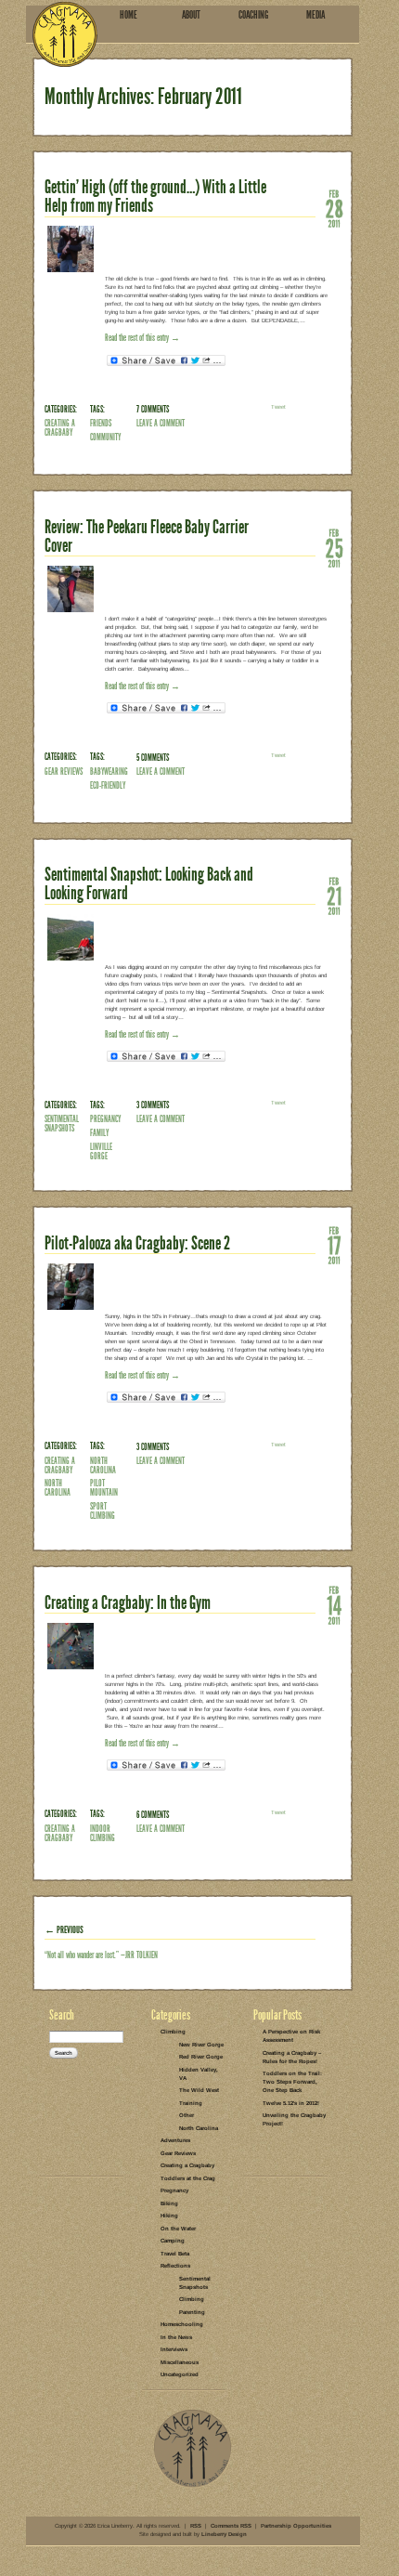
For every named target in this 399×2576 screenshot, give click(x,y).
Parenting (192, 2312)
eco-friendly (108, 785)
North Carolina (58, 1488)
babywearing (109, 771)
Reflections (175, 2266)
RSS (196, 2526)
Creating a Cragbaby (60, 428)
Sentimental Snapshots (62, 1124)
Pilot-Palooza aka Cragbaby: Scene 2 (137, 1243)
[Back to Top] (193, 2486)
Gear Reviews (64, 771)
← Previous (64, 1930)
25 (334, 548)
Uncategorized (180, 2374)
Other (187, 2115)
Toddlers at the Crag (188, 2178)
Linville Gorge (101, 1151)
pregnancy (105, 1119)
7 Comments (153, 409)
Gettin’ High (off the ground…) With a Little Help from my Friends (155, 196)
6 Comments (153, 1815)
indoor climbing (103, 1833)
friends (101, 423)
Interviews (174, 2349)
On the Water (178, 2229)
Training (191, 2103)
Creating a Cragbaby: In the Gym (128, 1602)
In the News (176, 2337)
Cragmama (65, 34)
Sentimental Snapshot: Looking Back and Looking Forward (149, 883)
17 (334, 1245)
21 (334, 896)
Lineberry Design (224, 2534)
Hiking (169, 2216)
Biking (169, 2203)
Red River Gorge (201, 2057)
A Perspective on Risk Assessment (291, 2036)
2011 (334, 223)
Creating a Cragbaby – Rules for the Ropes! (292, 2057)
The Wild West (199, 2090)
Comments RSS (231, 2526)
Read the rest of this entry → (142, 338)
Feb (334, 193)
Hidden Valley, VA (199, 2074)
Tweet (278, 407)
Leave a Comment (161, 423)
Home (129, 15)
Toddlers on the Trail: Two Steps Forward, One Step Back (292, 2082)
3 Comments (153, 1105)
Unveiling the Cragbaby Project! (294, 2119)
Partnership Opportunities (296, 2526)
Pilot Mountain (104, 1488)
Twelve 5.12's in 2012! (291, 2103)
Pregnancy (174, 2190)
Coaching (253, 15)
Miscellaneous (180, 2362)
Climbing (173, 2032)
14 (334, 1605)
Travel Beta (175, 2254)
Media (315, 15)
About (191, 15)
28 (334, 209)
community (105, 437)
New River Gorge (201, 2045)
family (99, 1133)
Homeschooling (182, 2324)
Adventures (175, 2140)
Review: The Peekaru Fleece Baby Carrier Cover (147, 536)
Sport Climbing (103, 1511)
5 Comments (153, 758)
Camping (173, 2241)
